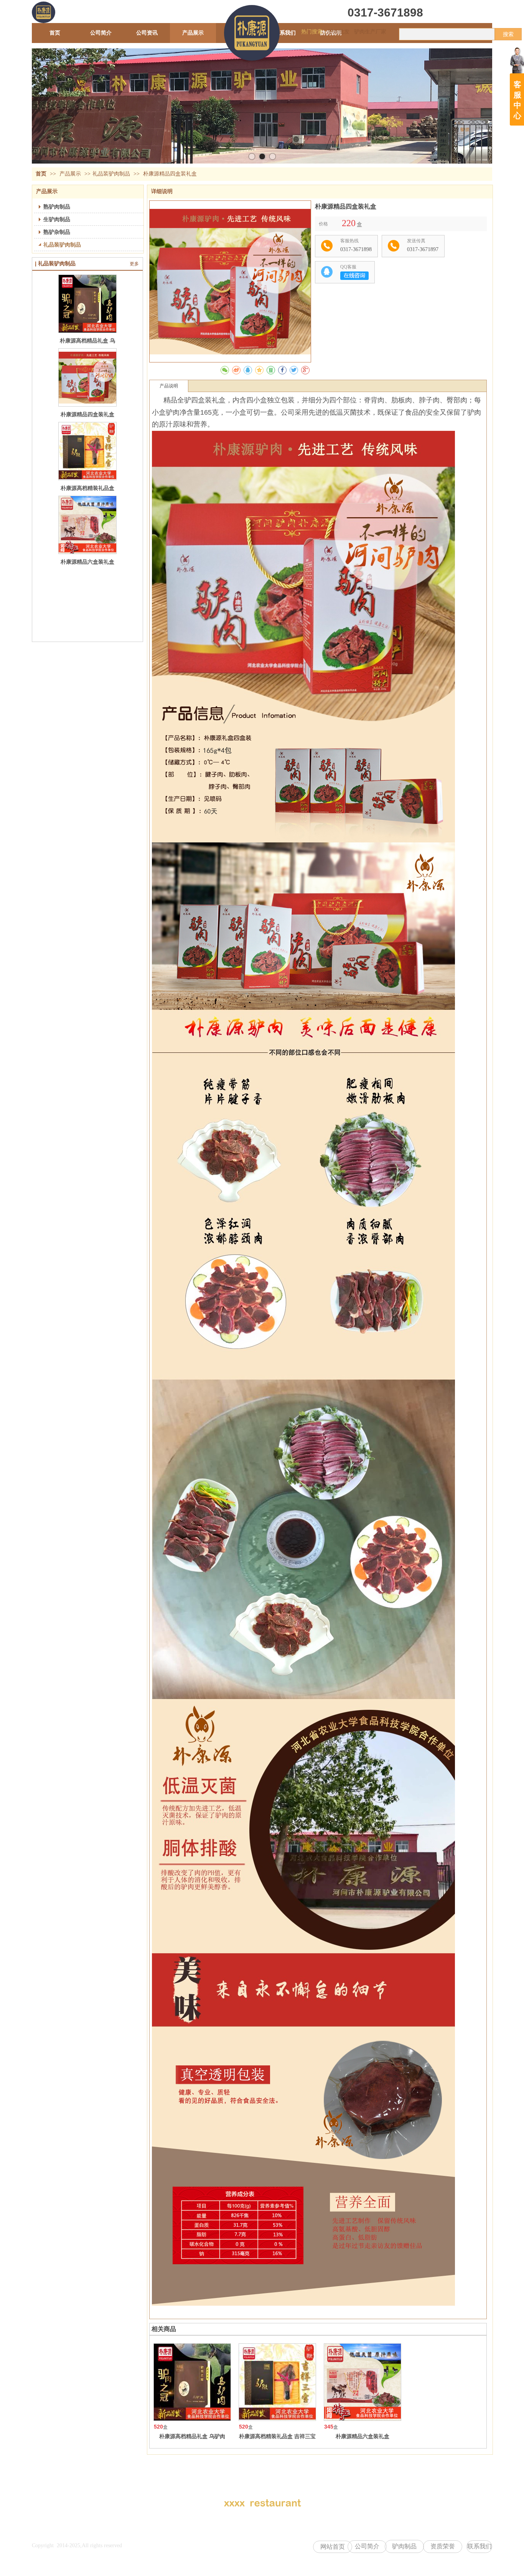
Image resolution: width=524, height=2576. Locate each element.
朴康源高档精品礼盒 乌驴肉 (192, 2436)
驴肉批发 (339, 32)
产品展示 (71, 174)
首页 (41, 174)
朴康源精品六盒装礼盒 (87, 562)
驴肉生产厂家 (370, 32)
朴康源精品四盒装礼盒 (87, 414)
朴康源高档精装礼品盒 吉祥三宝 (277, 2436)
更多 (134, 264)
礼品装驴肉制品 (111, 174)
